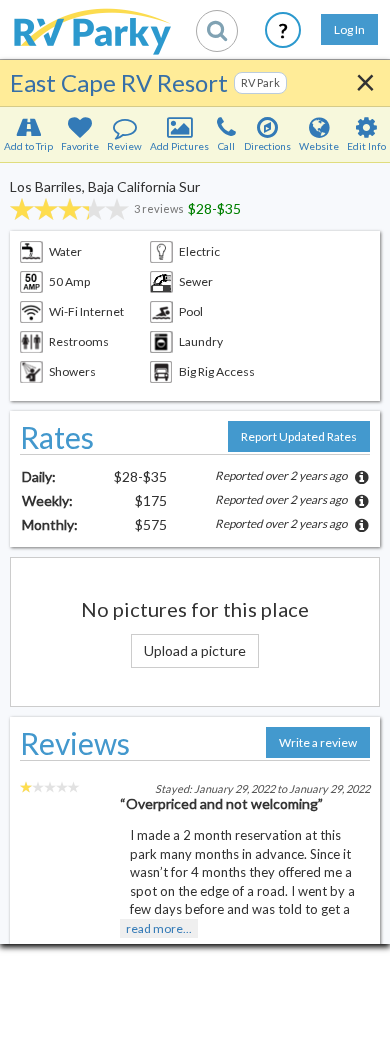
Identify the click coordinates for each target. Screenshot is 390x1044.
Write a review (318, 742)
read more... (159, 928)
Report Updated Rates (299, 436)
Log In (349, 29)
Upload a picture (195, 650)
